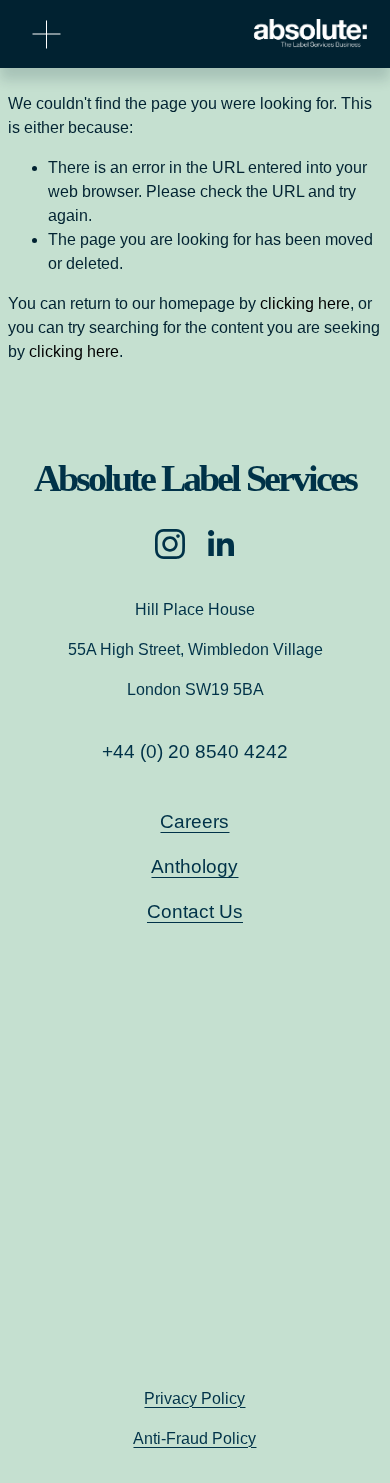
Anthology (194, 866)
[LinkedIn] (220, 544)
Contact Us (195, 911)
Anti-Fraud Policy (194, 1438)
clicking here (305, 303)
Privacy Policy (194, 1398)
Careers (194, 821)
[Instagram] (170, 544)
